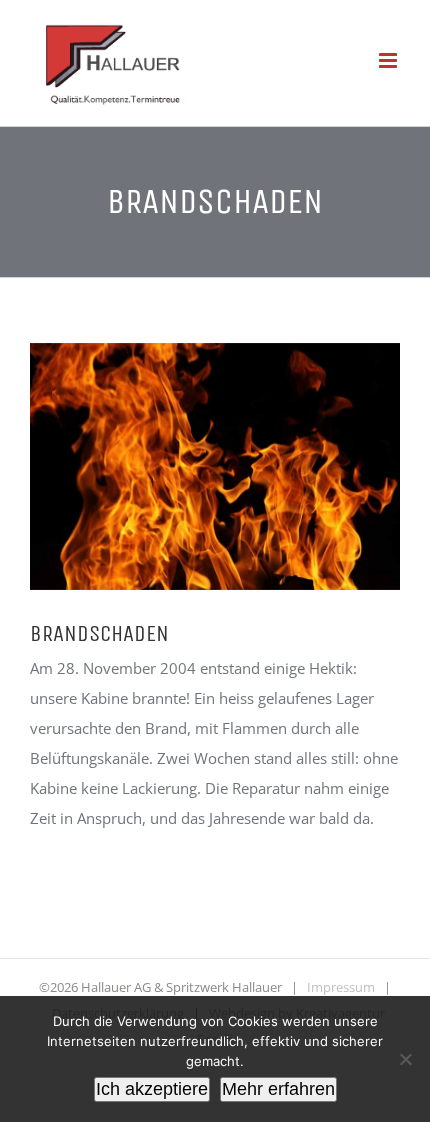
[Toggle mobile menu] (389, 60)
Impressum (341, 987)
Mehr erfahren (278, 1089)
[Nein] (405, 1059)
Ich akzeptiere (152, 1089)
